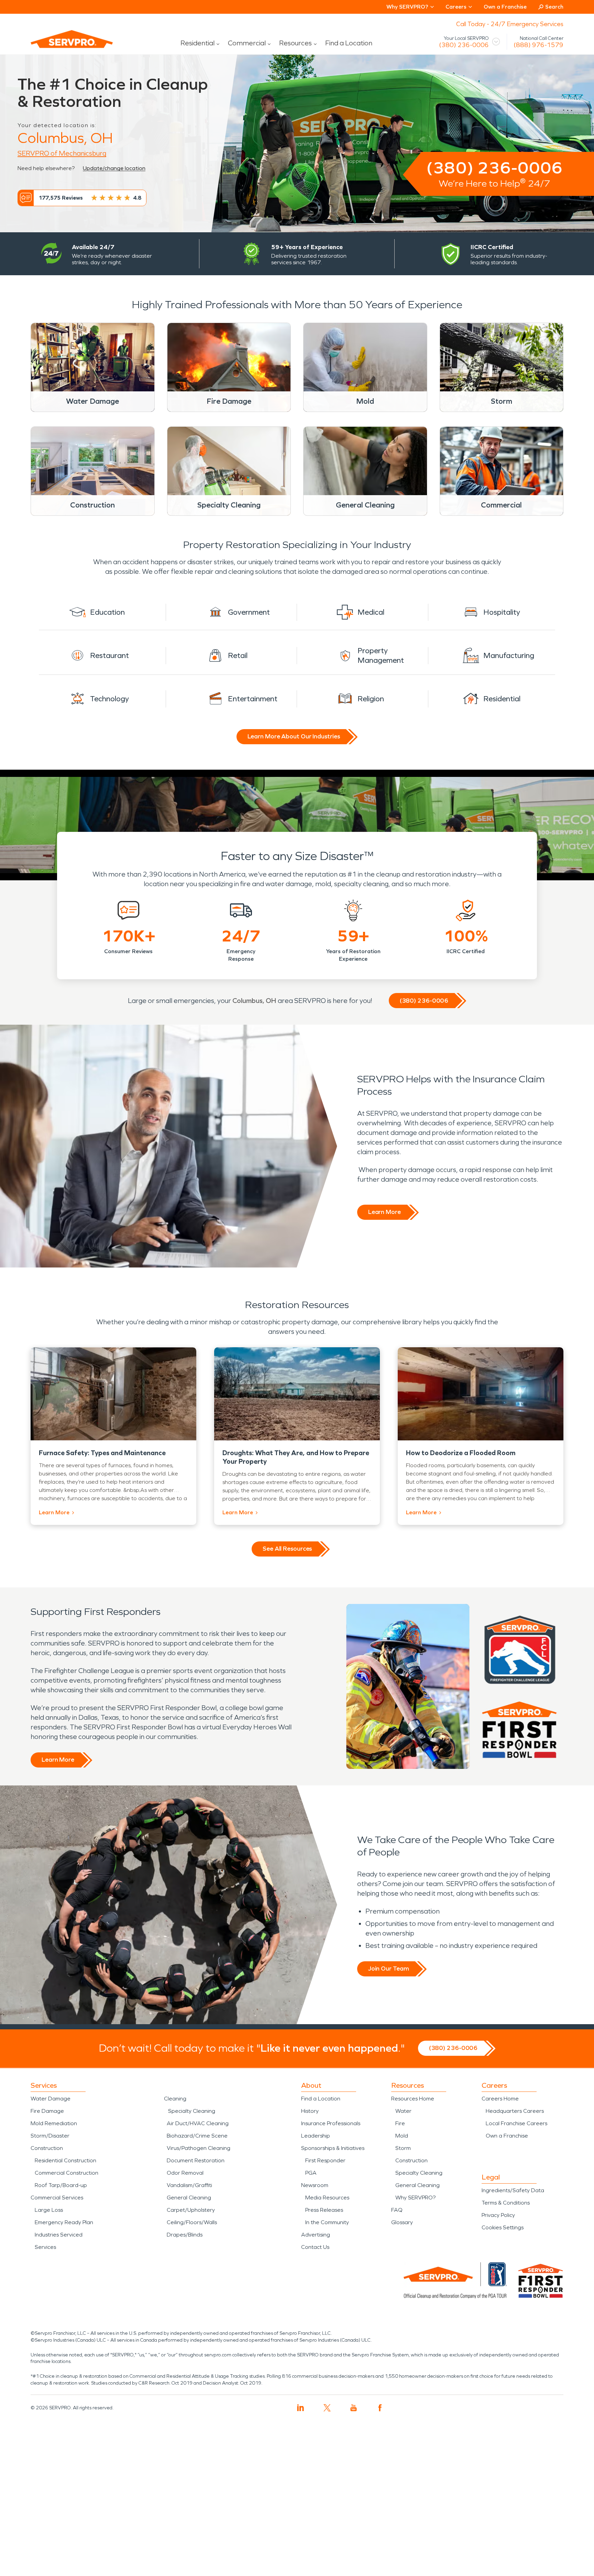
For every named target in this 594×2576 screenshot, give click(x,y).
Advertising (316, 2235)
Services (45, 2247)
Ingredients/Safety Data (513, 2190)
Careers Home (500, 2099)
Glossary (402, 2222)
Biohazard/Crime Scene (197, 2136)
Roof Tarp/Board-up (61, 2185)
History (310, 2111)
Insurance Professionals (331, 2123)
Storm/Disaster (50, 2136)
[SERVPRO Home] (62, 45)
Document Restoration (196, 2160)
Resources (295, 43)
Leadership (316, 2136)
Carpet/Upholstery (191, 2210)
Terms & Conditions (506, 2203)
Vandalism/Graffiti (189, 2185)
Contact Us (315, 2247)
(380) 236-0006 (464, 45)
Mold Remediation (54, 2123)
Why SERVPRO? (415, 2198)
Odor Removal (185, 2173)
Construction (47, 2148)
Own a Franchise (505, 7)
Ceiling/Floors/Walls (192, 2222)
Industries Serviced (59, 2235)
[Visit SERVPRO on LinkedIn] (301, 2408)
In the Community (327, 2222)
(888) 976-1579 (538, 45)
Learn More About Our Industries (294, 736)
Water (403, 2111)
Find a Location (349, 43)
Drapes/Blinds (185, 2235)
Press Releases (324, 2210)
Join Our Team (389, 1969)
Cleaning (175, 2099)
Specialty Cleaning (192, 2111)
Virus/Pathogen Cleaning (199, 2148)
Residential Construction (65, 2160)
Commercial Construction (67, 2173)
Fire (400, 2123)
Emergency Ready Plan (64, 2222)
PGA (311, 2173)
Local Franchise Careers (516, 2123)
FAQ (397, 2210)
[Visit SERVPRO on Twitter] (327, 2408)
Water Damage (51, 2099)
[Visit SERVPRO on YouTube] (354, 2408)
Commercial (247, 43)
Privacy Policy (498, 2215)
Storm (403, 2148)
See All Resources (287, 1549)
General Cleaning (189, 2198)
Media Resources (327, 2198)
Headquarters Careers (515, 2111)
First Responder (325, 2160)
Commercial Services (57, 2198)
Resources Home (413, 2099)
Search (554, 7)
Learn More (384, 1212)
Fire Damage (47, 2111)
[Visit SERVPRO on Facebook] (380, 2408)
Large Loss (49, 2210)
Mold (402, 2136)
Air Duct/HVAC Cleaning (198, 2123)
